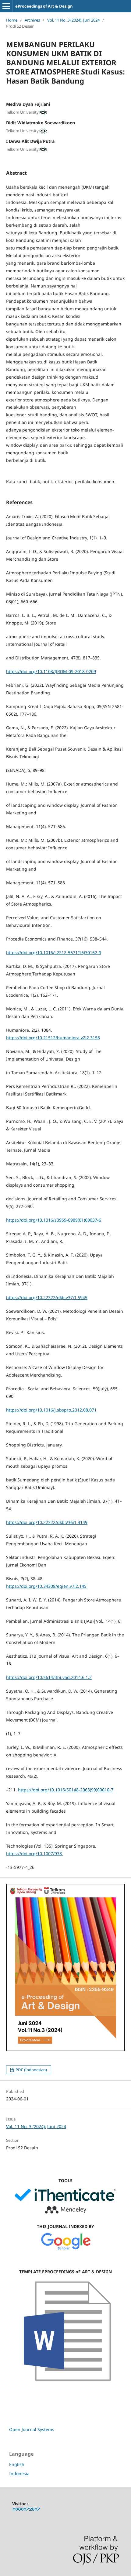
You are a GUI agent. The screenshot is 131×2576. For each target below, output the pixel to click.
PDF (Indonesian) (31, 2070)
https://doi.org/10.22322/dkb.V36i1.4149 (47, 1522)
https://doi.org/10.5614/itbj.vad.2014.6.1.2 (49, 1677)
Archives (32, 20)
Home (12, 20)
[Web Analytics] (27, 2510)
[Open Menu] (6, 6)
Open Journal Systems (32, 2429)
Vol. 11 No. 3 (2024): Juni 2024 (73, 20)
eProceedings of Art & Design (44, 6)
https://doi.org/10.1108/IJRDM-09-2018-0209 (51, 671)
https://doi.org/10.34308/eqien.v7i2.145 (46, 1586)
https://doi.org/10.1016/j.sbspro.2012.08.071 (51, 1410)
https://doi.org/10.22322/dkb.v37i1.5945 (47, 1297)
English (17, 2464)
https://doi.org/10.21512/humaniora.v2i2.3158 (53, 1038)
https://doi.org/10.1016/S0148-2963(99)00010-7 (66, 1790)
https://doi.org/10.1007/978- (35, 1854)
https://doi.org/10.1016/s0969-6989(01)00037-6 (54, 1220)
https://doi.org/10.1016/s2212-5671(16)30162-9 (54, 953)
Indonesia (19, 2473)
